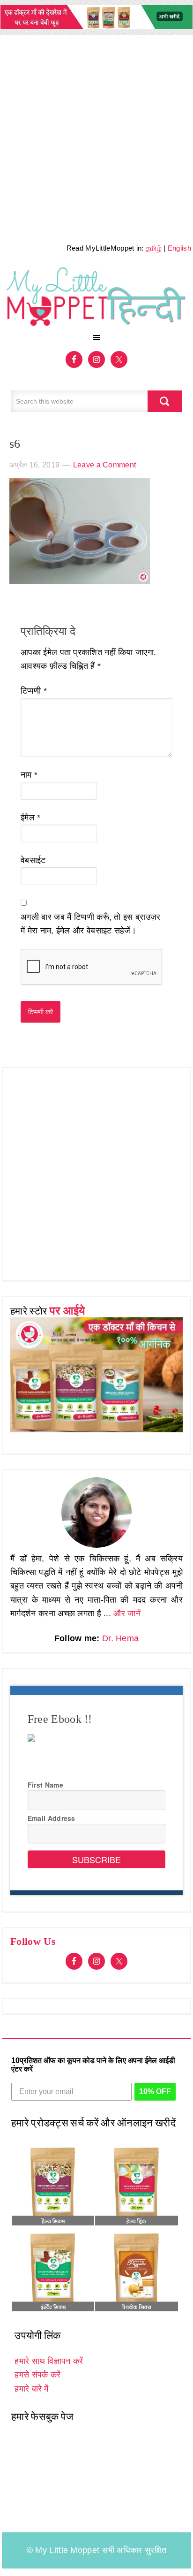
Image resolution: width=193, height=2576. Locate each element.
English (179, 248)
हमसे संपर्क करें (37, 2375)
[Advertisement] (96, 136)
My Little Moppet (96, 296)
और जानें (127, 1613)
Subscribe (96, 1859)
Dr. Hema (120, 1638)
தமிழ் (154, 248)
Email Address (52, 1818)
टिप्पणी (34, 691)
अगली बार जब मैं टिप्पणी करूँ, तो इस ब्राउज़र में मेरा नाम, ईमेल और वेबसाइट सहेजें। (90, 924)
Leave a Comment (105, 465)
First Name (45, 1785)
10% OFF (155, 2091)
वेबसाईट (33, 860)
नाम (29, 775)
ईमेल (31, 818)
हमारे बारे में (31, 2389)
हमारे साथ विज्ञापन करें (49, 2361)
